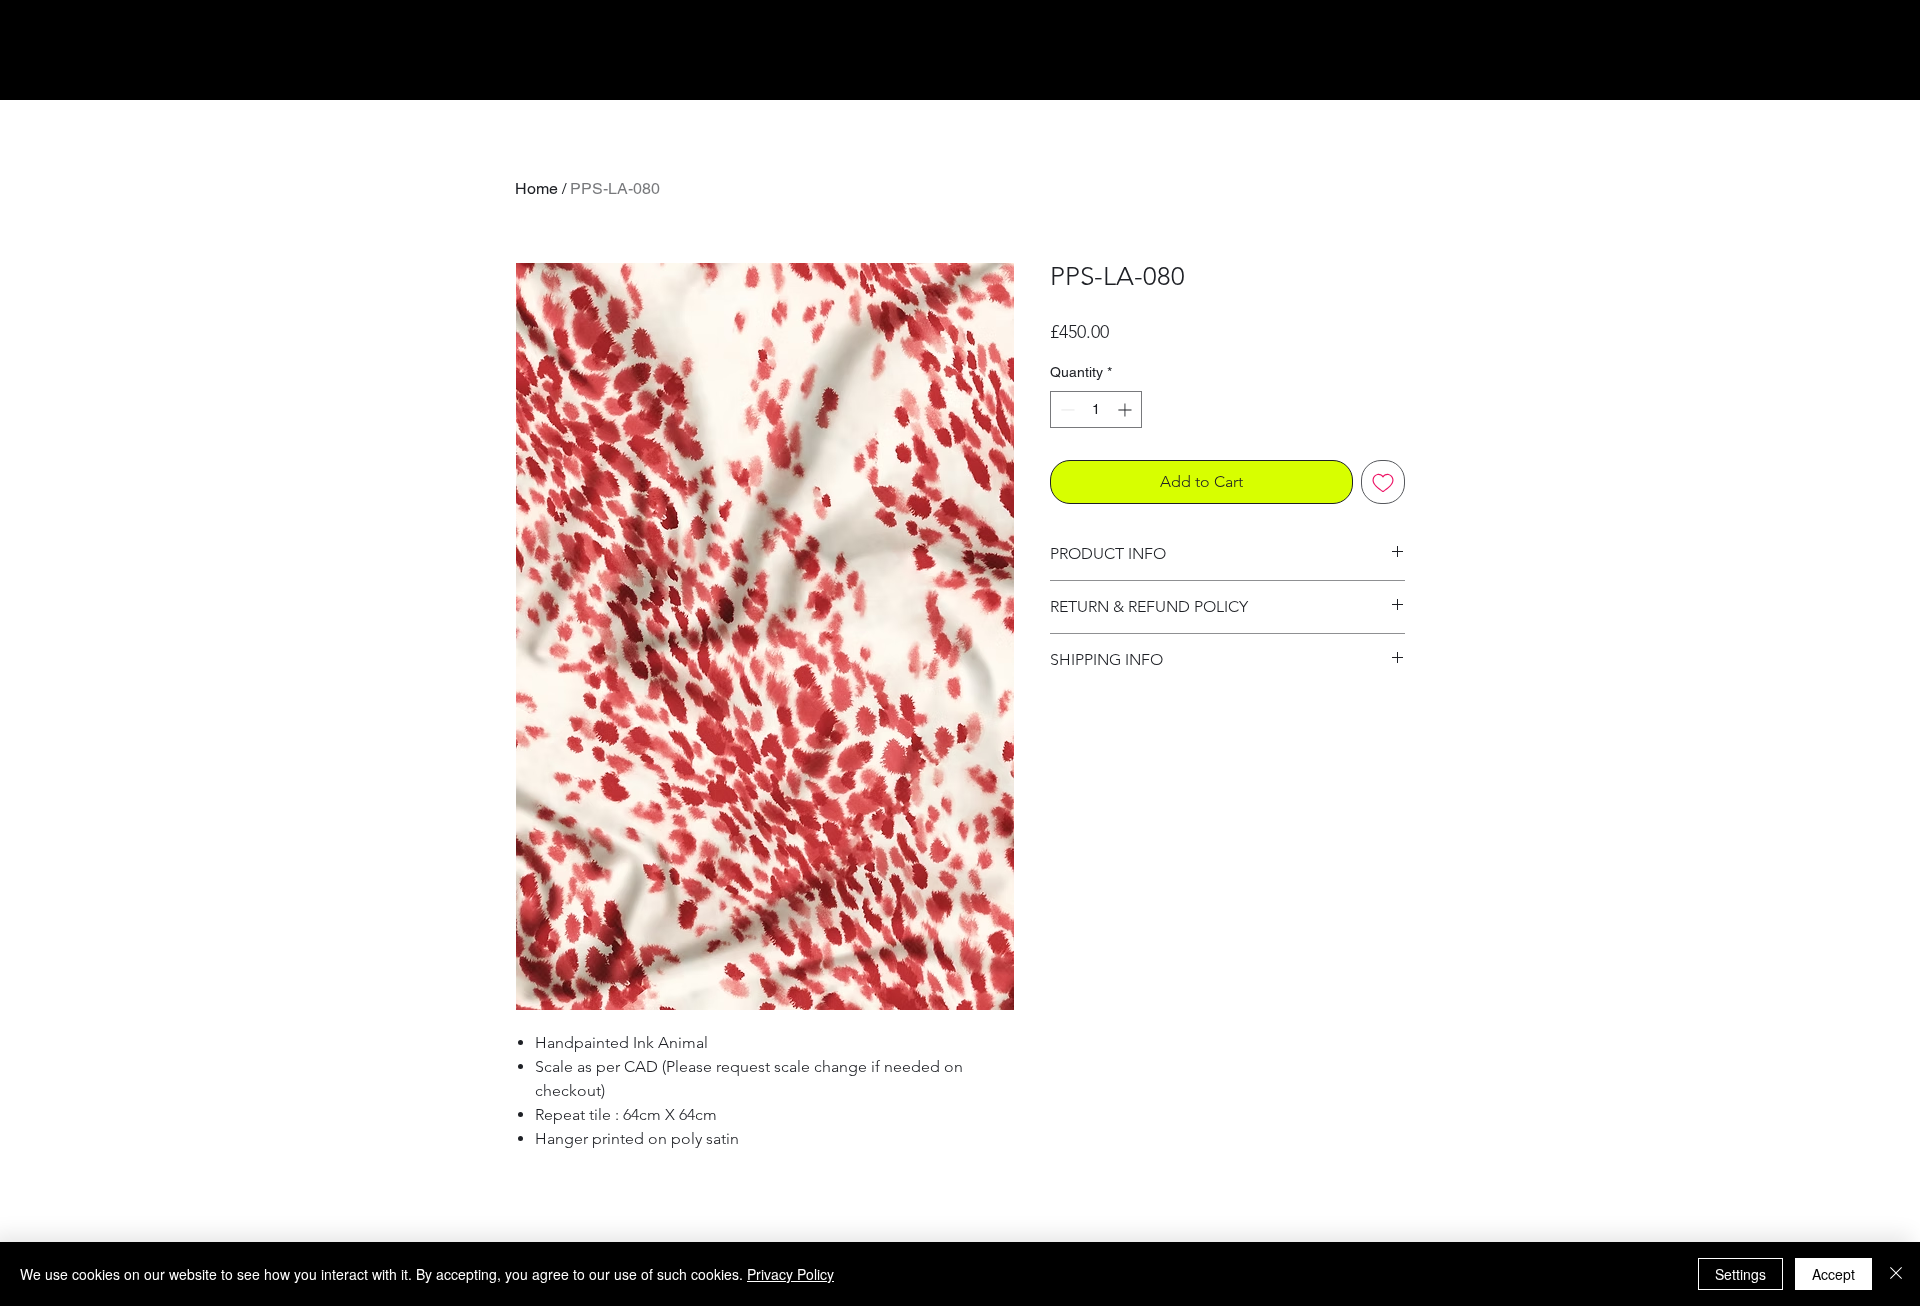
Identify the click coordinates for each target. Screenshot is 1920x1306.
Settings (1740, 1274)
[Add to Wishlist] (1383, 482)
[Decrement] (1065, 409)
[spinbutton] (1096, 409)
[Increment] (1126, 409)
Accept (1833, 1274)
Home (536, 188)
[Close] (1896, 1274)
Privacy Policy (790, 1274)
